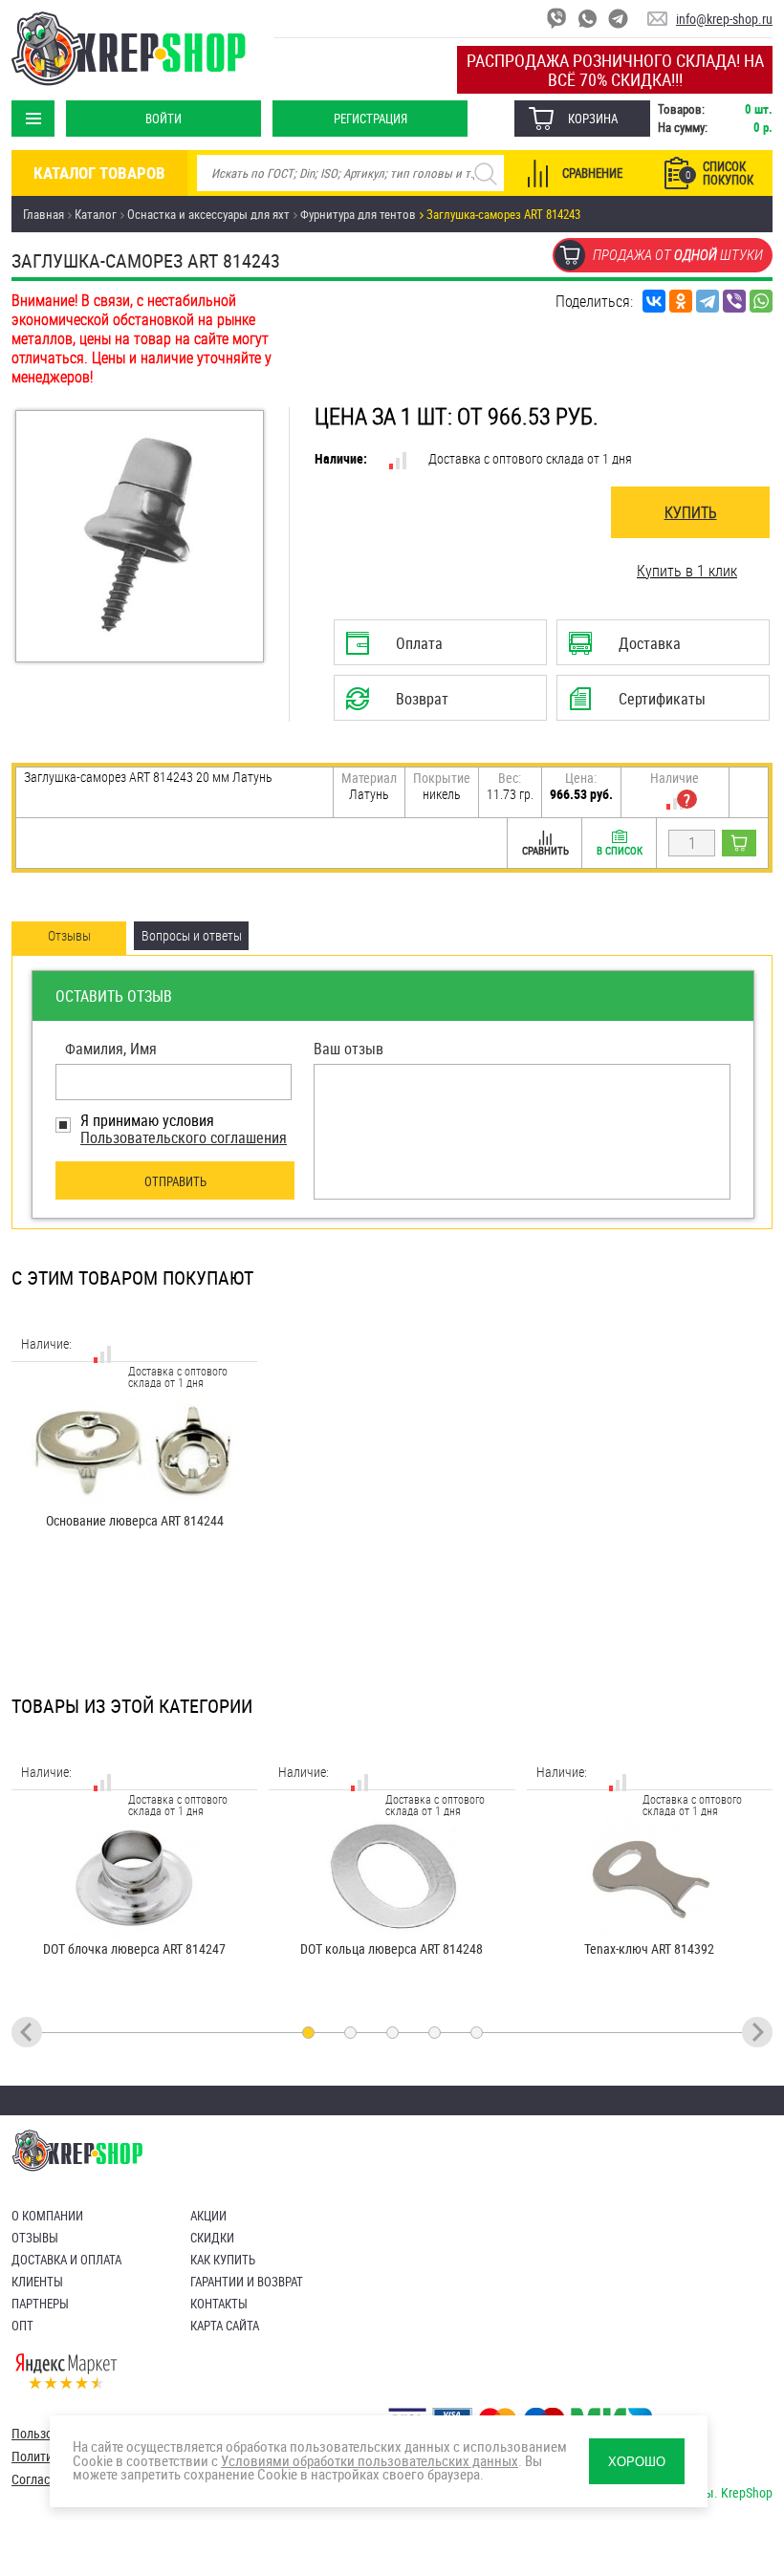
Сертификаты (653, 704)
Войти (163, 119)
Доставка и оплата (66, 2260)
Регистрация (370, 119)
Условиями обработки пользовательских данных (370, 2461)
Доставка (658, 649)
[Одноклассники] (681, 301)
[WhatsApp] (761, 301)
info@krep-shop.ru (724, 19)
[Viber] (734, 301)
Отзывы (35, 2238)
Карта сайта (225, 2326)
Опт (22, 2326)
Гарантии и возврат (247, 2282)
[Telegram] (708, 301)
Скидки (212, 2238)
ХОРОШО (637, 2462)
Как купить (223, 2260)
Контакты (219, 2304)
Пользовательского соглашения (184, 1137)
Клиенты (37, 2282)
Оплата (435, 649)
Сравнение (592, 173)
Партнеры (40, 2304)
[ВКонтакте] (654, 301)
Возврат (432, 704)
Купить (691, 512)
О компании (47, 2216)
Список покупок (720, 173)
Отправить (175, 1181)
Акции (208, 2216)
